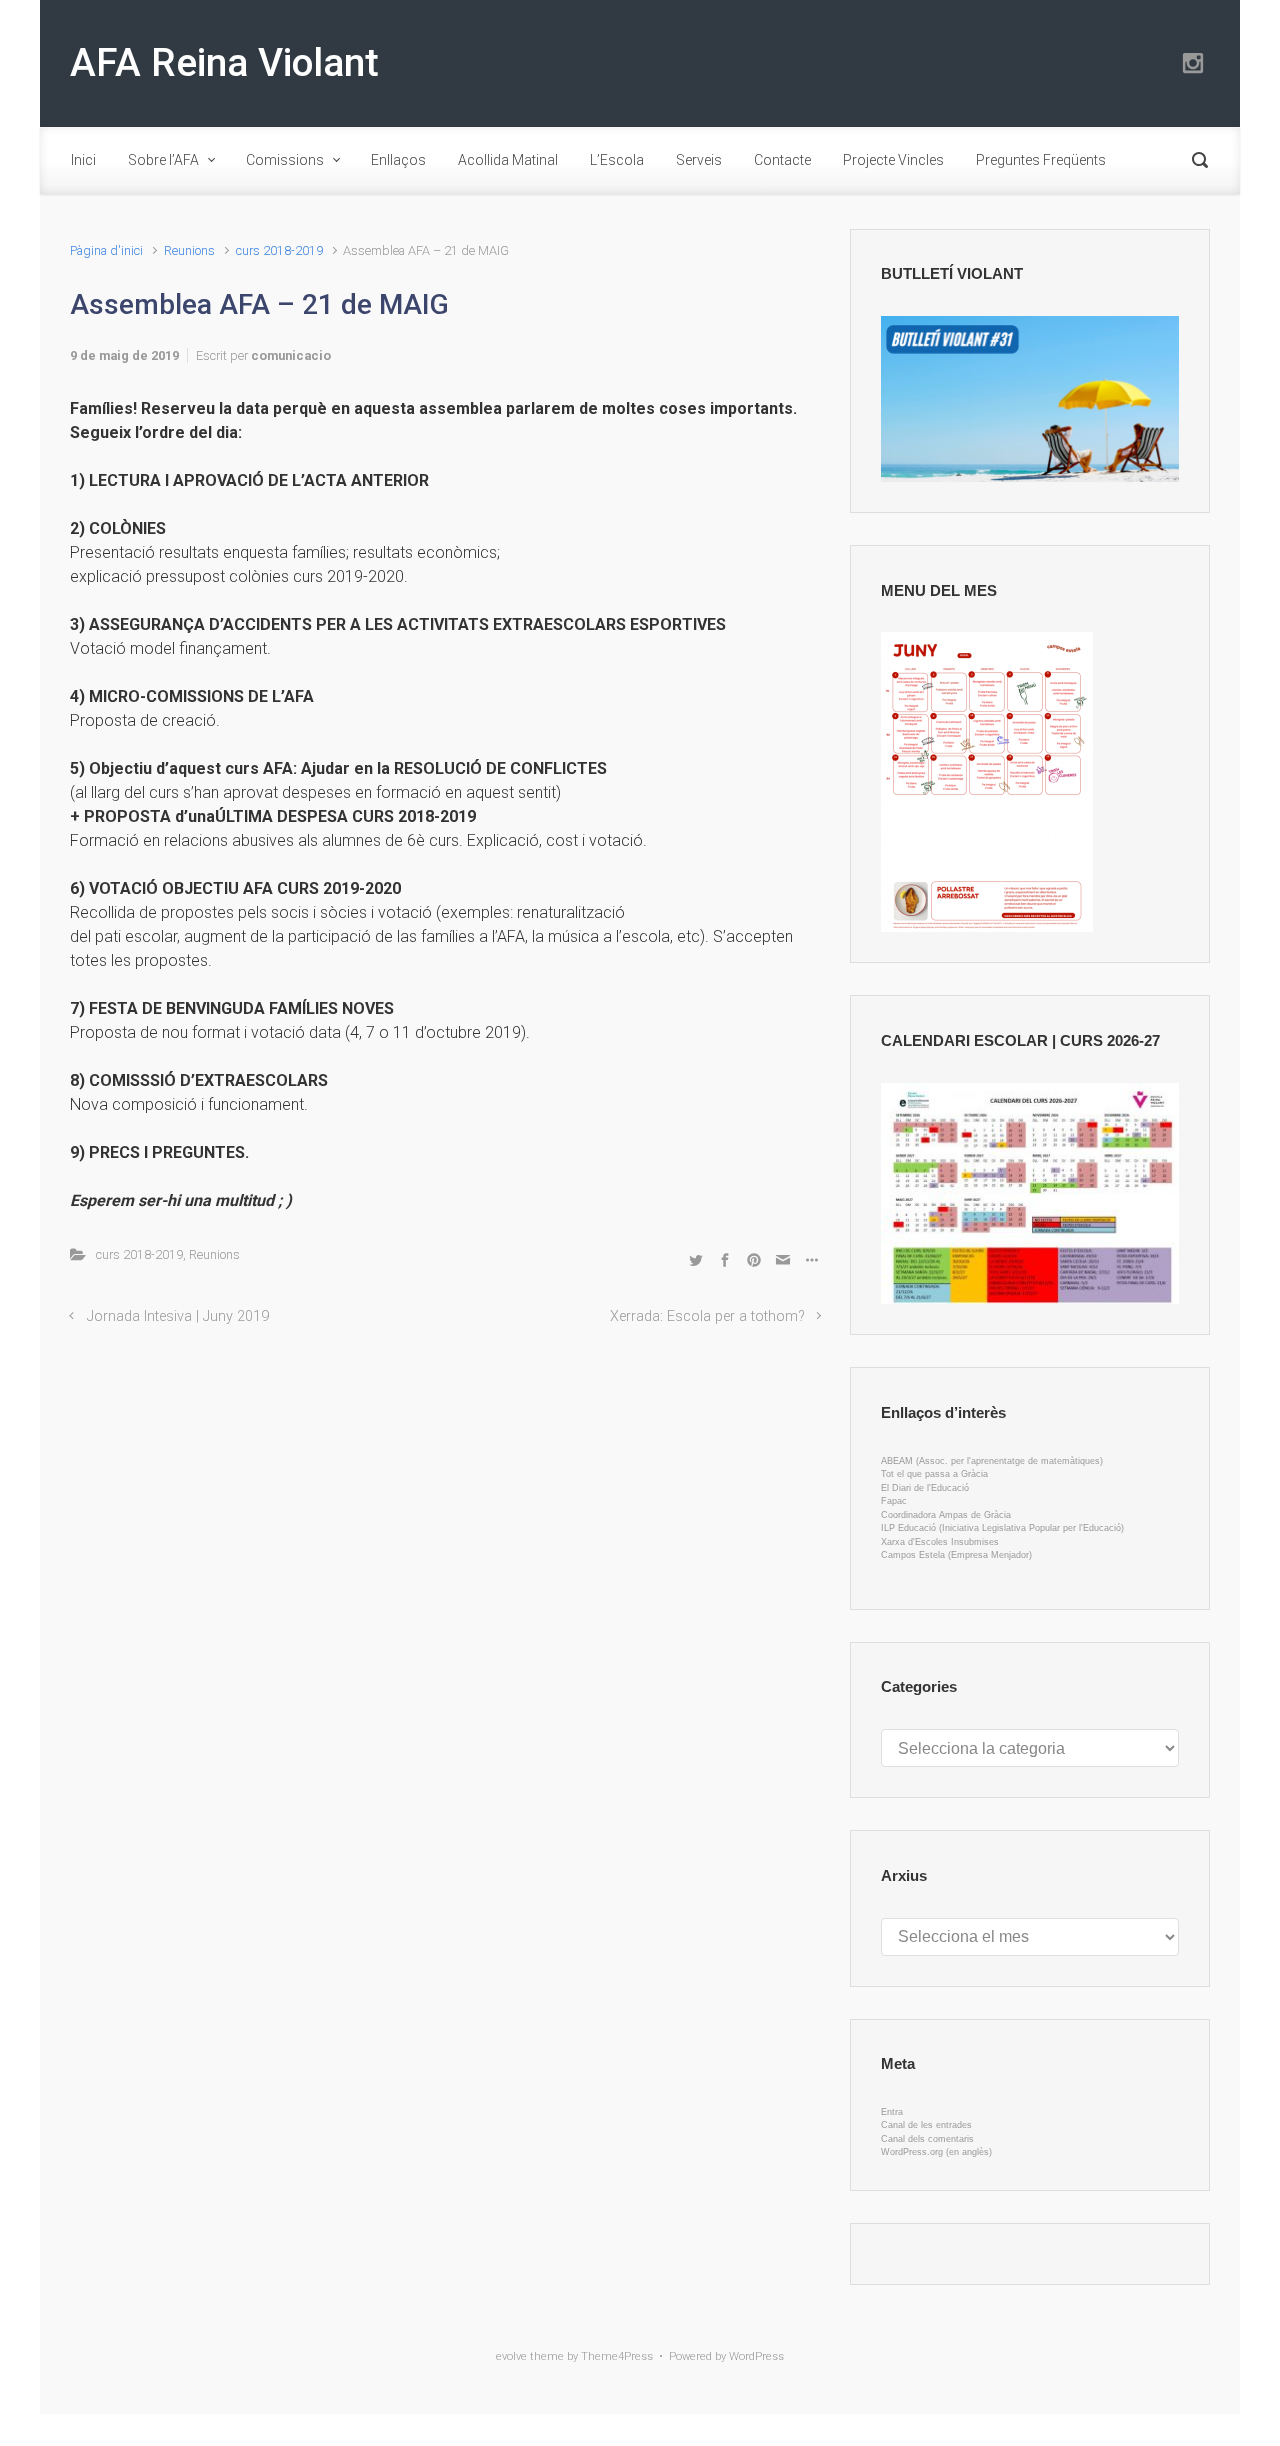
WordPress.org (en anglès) (936, 2152)
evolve (511, 2356)
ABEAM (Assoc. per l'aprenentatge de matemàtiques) (992, 1461)
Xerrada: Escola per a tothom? (707, 1316)
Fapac (894, 1501)
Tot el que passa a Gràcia (934, 1474)
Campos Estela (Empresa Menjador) (956, 1555)
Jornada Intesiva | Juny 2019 (178, 1316)
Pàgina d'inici (106, 250)
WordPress (756, 2356)
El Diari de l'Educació (925, 1488)
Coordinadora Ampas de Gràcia (946, 1515)
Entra (892, 2112)
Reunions (189, 250)
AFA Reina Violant (224, 63)
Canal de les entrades (926, 2125)
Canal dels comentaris (927, 2139)
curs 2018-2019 (279, 250)
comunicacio (291, 355)
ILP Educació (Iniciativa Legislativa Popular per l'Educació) (1002, 1528)
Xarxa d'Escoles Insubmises (940, 1542)
